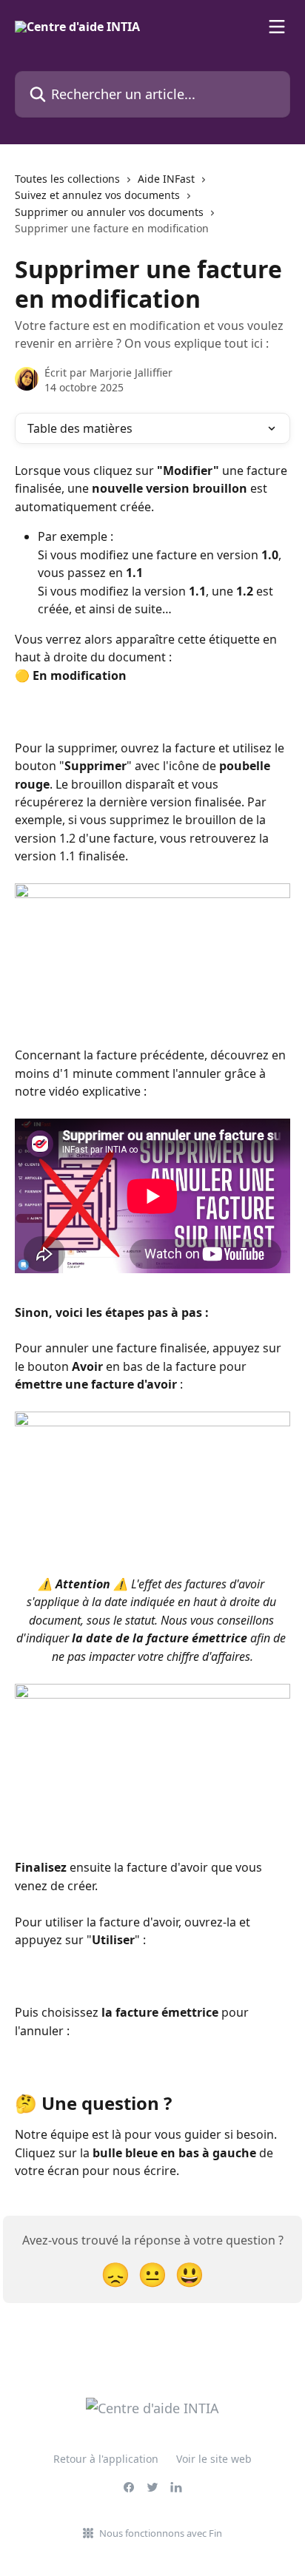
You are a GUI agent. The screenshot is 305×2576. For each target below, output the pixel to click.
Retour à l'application (106, 2459)
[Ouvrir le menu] (277, 27)
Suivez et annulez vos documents (97, 195)
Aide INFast (166, 179)
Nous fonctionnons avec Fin (161, 2533)
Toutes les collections (67, 179)
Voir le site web (214, 2459)
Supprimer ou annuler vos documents (109, 212)
